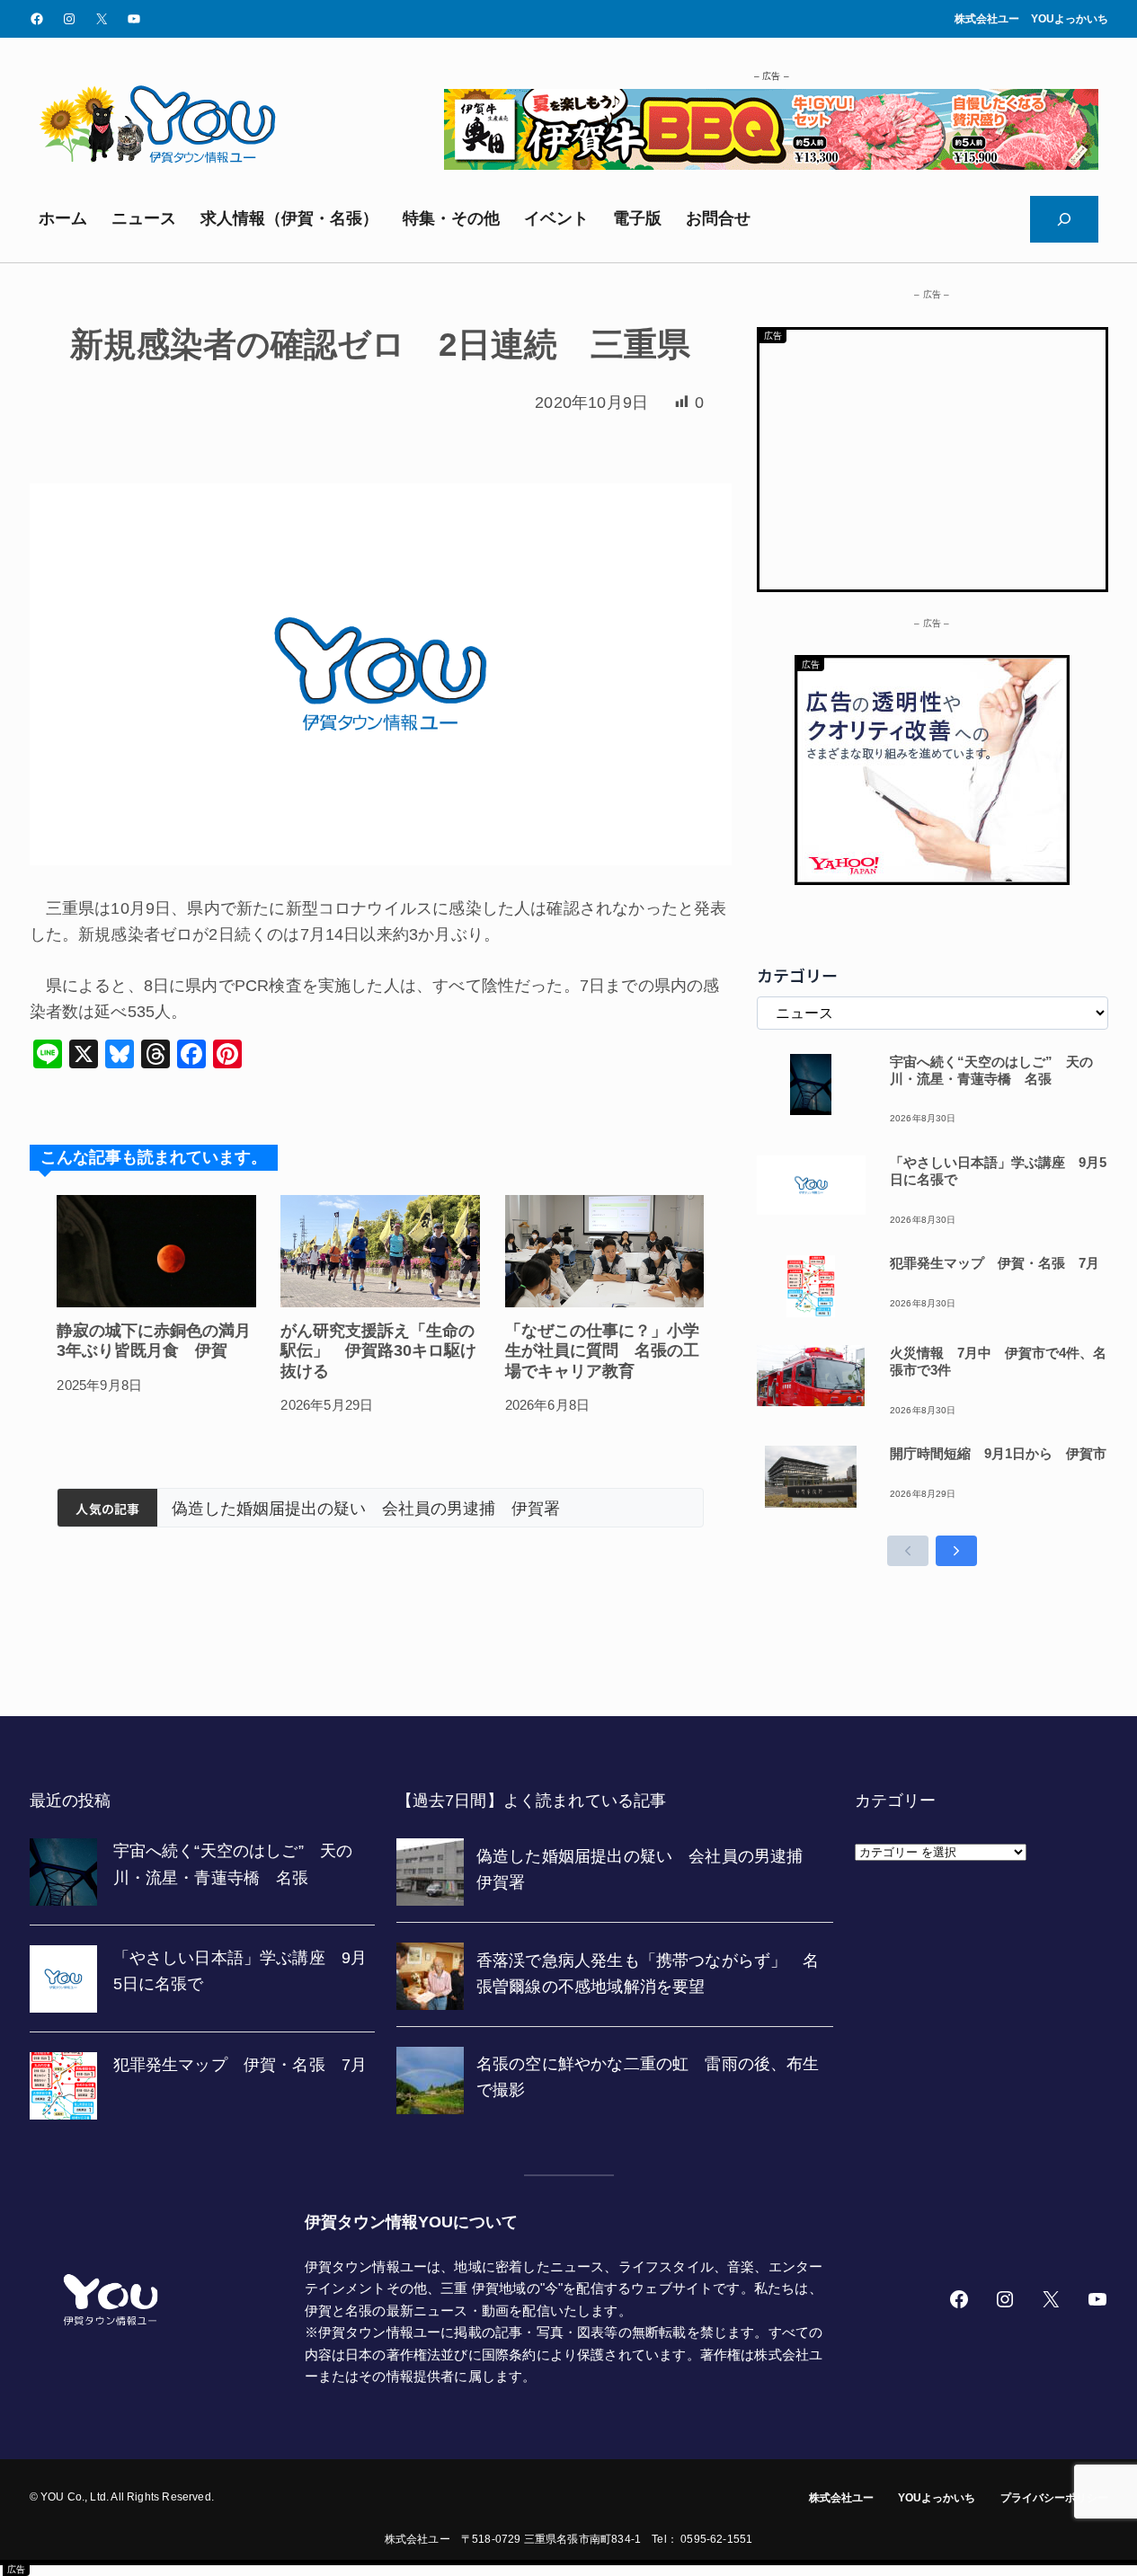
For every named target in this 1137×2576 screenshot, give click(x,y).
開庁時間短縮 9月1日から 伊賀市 (998, 1453)
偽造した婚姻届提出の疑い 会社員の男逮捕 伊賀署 (366, 1509)
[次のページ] (956, 1551)
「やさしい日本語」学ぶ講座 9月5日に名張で (998, 1171)
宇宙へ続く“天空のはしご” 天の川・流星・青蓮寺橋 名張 (991, 1070)
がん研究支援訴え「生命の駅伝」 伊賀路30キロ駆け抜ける (378, 1351)
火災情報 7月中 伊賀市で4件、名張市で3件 (998, 1361)
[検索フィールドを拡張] (1064, 219)
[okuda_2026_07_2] (771, 164)
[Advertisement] (933, 456)
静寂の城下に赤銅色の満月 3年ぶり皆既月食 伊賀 (156, 1341)
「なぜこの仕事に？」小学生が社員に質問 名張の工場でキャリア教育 (602, 1351)
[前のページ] (908, 1551)
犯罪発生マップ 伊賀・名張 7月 (995, 1263)
